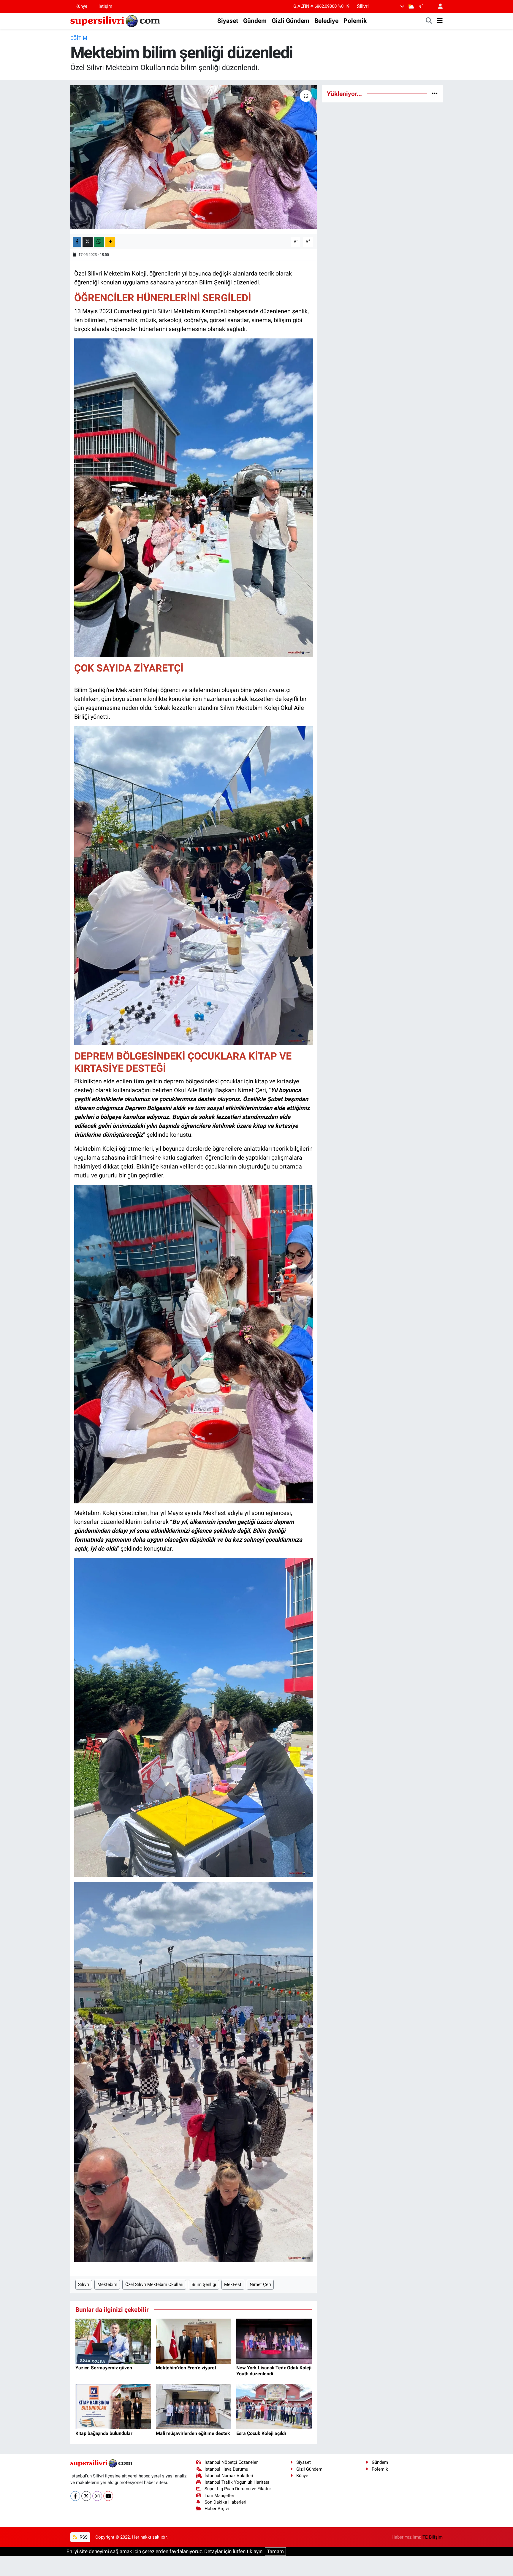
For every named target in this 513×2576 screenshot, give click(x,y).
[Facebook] (75, 2496)
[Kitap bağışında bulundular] (113, 2406)
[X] (86, 2496)
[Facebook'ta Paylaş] (77, 242)
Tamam (275, 2551)
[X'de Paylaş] (88, 242)
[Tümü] (435, 94)
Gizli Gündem (290, 21)
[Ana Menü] (440, 21)
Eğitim (79, 38)
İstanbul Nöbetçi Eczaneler (231, 2462)
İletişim (105, 6)
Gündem (255, 21)
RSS (83, 2537)
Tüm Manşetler (219, 2496)
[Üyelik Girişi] (438, 6)
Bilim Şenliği (204, 2284)
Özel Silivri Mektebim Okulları (154, 2284)
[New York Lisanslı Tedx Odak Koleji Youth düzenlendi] (274, 2341)
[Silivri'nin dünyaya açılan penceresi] (115, 20)
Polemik (355, 21)
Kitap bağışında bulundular (104, 2433)
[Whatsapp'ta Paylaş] (99, 242)
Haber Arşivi (217, 2509)
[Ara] (429, 21)
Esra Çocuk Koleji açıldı (261, 2433)
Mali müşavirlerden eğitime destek (193, 2433)
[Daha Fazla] (110, 242)
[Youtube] (108, 2496)
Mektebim (107, 2284)
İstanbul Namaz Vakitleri (229, 2476)
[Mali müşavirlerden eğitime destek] (194, 2406)
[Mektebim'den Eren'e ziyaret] (194, 2341)
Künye (81, 6)
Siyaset (228, 21)
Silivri (84, 2284)
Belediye (326, 21)
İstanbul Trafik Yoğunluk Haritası (237, 2482)
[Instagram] (97, 2496)
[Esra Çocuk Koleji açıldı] (274, 2406)
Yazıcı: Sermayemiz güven (104, 2368)
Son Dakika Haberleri (225, 2502)
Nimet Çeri (260, 2284)
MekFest (233, 2284)
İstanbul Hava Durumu (226, 2469)
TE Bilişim (433, 2537)
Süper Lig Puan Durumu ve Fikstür (238, 2489)
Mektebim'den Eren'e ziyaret (186, 2368)
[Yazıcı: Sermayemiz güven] (113, 2341)
